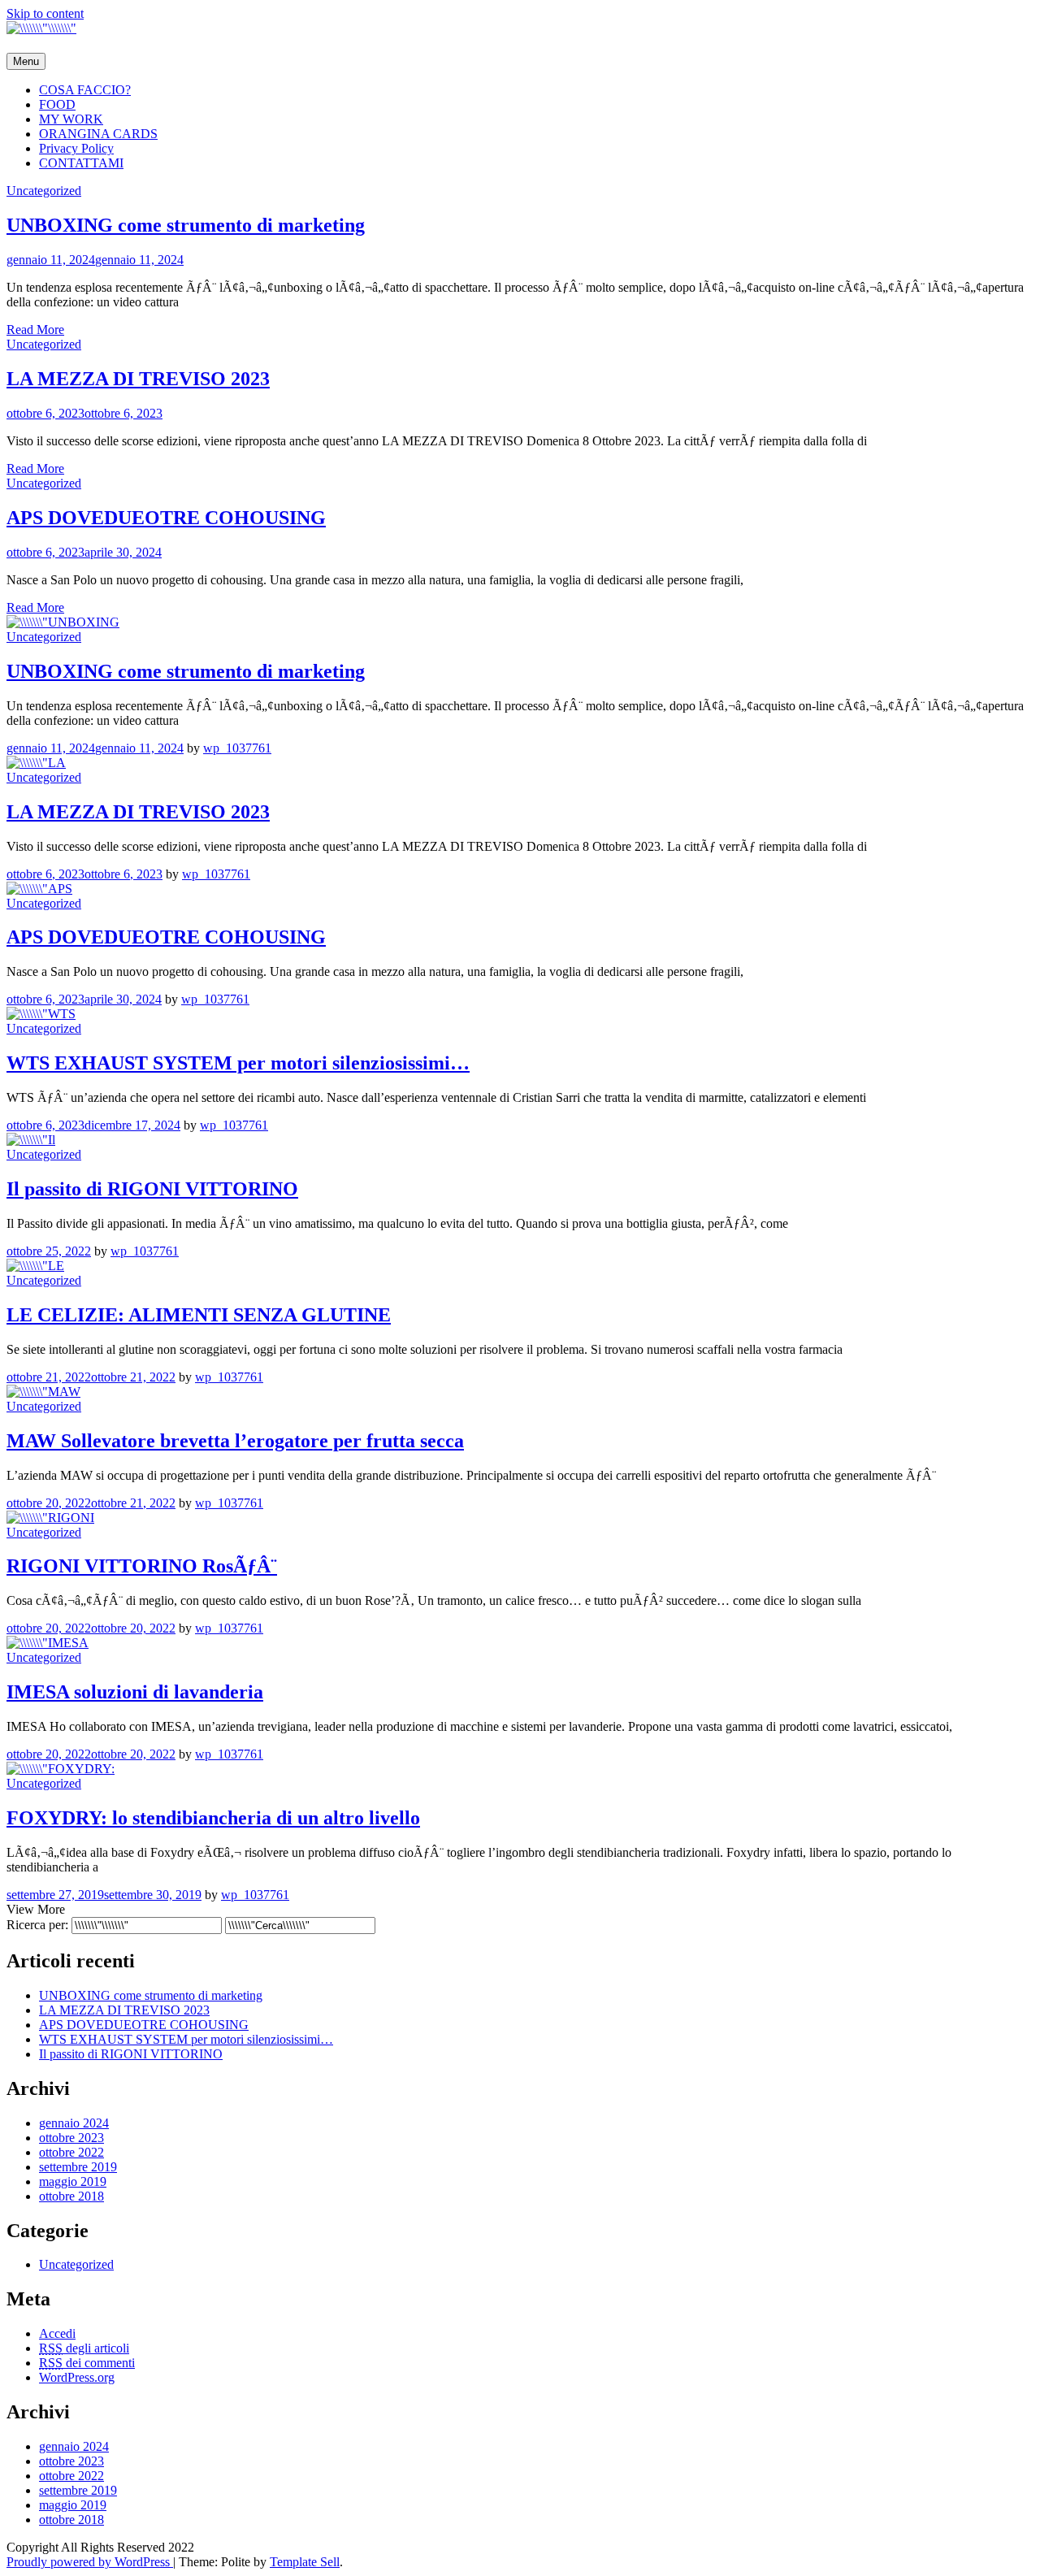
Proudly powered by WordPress (90, 2562)
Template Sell (305, 2562)
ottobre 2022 (71, 2152)
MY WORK (71, 119)
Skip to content (45, 13)
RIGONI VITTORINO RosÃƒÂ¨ (142, 1566)
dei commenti (87, 2363)
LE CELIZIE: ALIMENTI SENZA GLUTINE (199, 1315)
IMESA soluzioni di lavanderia (135, 1692)
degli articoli (84, 2348)
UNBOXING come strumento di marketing (186, 225)
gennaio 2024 (74, 2123)
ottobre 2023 (71, 2138)
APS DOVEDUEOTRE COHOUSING (166, 518)
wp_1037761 (237, 748)
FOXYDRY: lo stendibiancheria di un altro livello (213, 1818)
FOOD (57, 104)
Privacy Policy (76, 148)
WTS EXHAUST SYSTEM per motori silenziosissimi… (238, 1063)
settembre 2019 (78, 2167)
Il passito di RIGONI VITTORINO (152, 1189)
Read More (35, 330)
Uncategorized (44, 191)
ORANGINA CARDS (98, 134)
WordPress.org (77, 2377)
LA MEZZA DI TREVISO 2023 (138, 379)
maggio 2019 (73, 2181)
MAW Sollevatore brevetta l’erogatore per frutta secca (235, 1441)
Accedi (57, 2333)
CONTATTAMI (81, 163)
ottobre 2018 (71, 2196)
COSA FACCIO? (85, 90)
